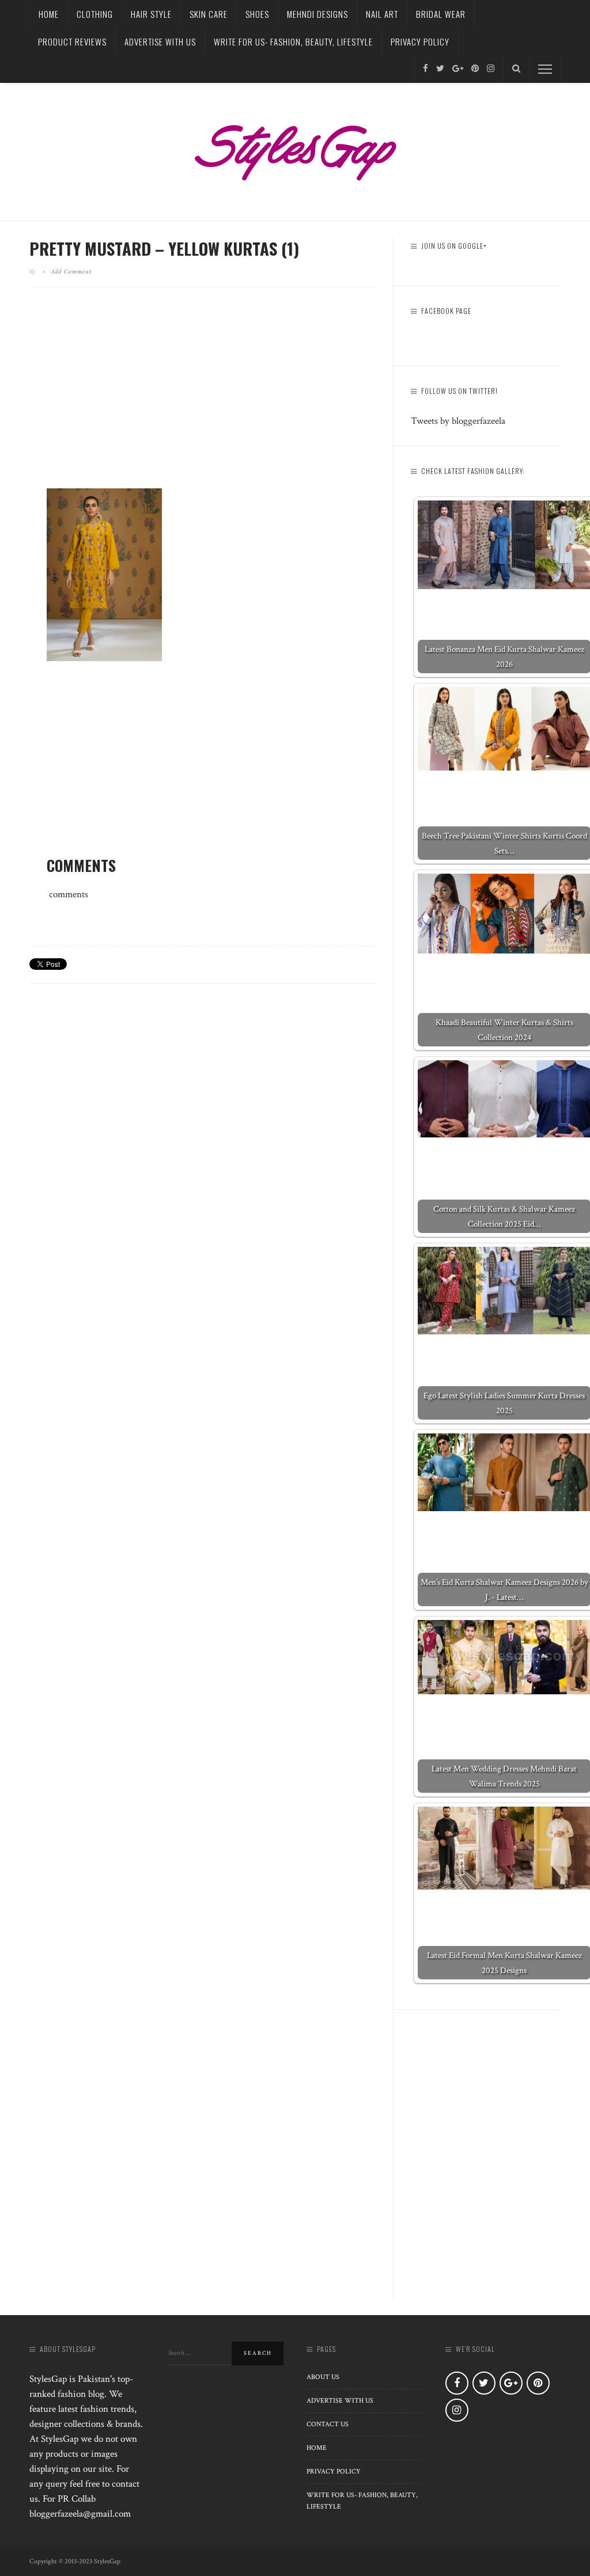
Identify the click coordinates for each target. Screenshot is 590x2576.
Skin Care (209, 14)
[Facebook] (426, 69)
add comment (71, 271)
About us (323, 2377)
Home (49, 14)
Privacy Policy (420, 41)
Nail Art (382, 14)
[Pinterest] (475, 69)
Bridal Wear (441, 14)
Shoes (257, 14)
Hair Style (151, 14)
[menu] (545, 69)
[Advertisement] (203, 397)
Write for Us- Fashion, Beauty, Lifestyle (293, 41)
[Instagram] (491, 69)
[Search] (516, 69)
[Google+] (458, 69)
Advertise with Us (160, 41)
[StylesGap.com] (295, 149)
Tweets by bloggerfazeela (458, 421)
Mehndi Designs (317, 14)
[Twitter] (440, 69)
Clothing (95, 14)
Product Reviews (72, 41)
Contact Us (328, 2424)
